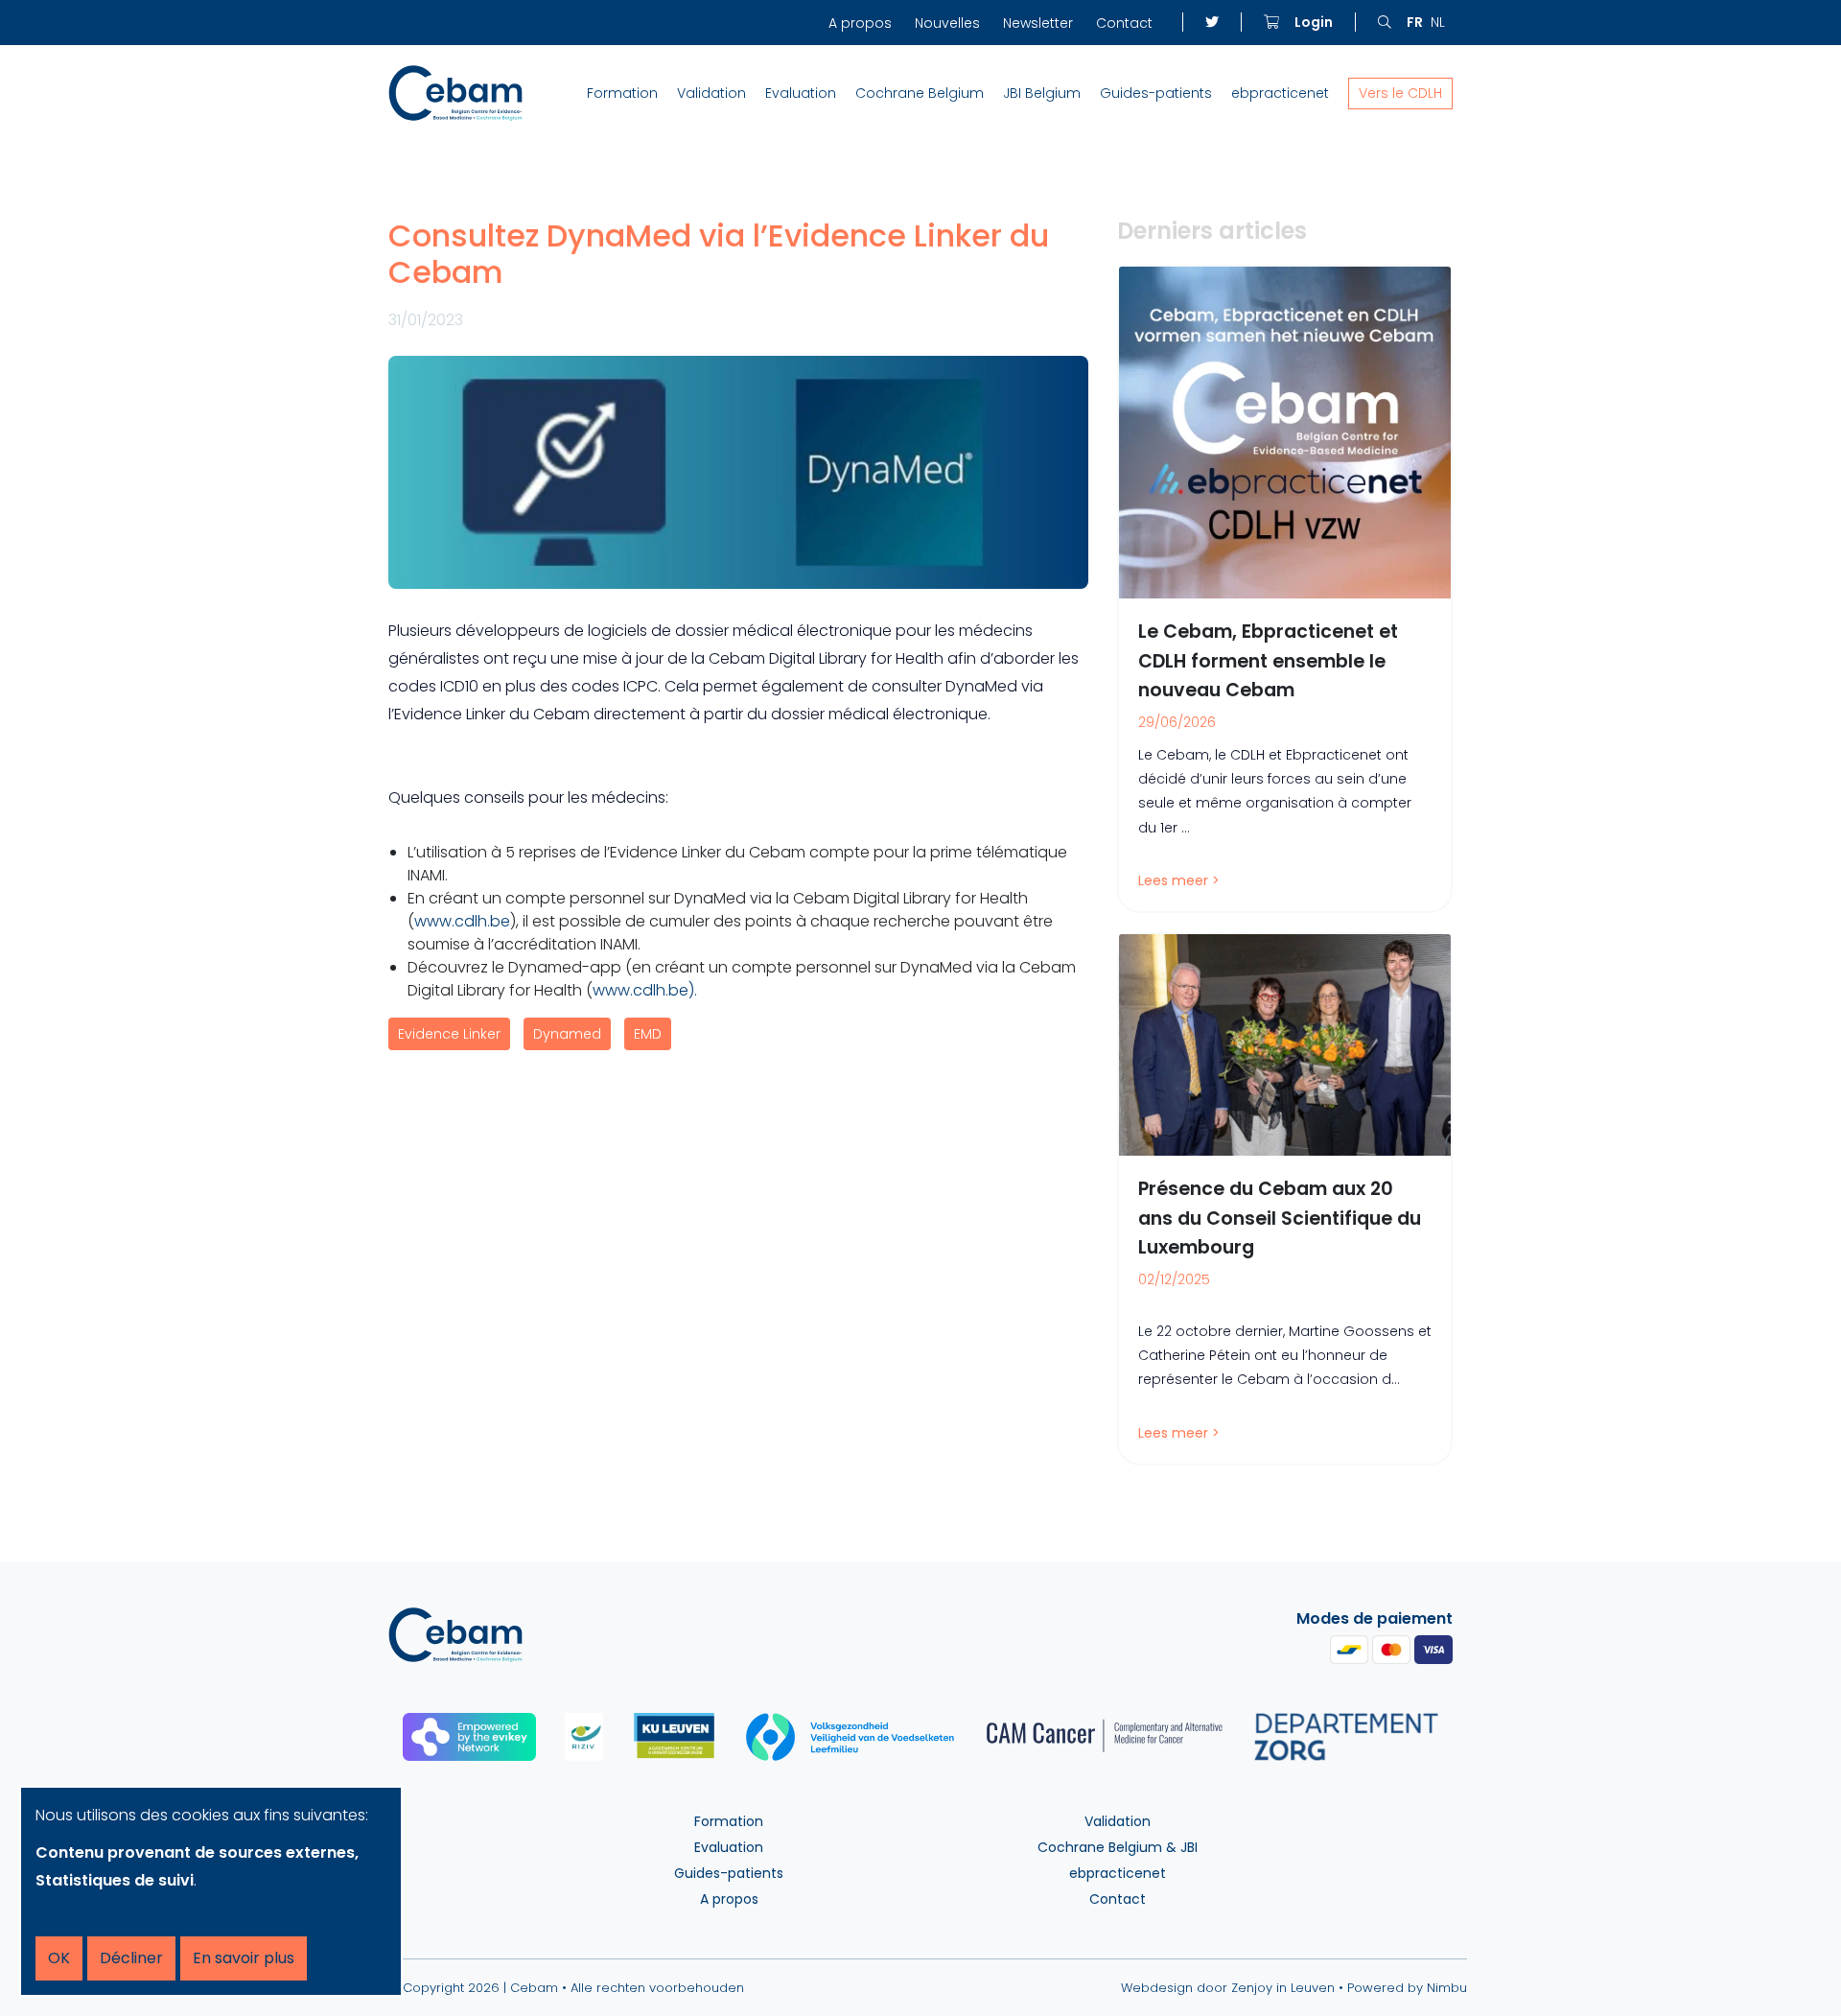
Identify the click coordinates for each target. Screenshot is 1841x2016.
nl (1438, 22)
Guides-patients (1156, 93)
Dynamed (567, 1034)
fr (1415, 22)
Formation (622, 93)
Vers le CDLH (1400, 93)
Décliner (131, 1958)
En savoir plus (244, 1958)
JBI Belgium (1042, 93)
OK (59, 1958)
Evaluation (801, 93)
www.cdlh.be (462, 921)
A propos (860, 23)
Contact (1124, 23)
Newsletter (1038, 23)
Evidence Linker (449, 1034)
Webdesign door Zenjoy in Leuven (1228, 1988)
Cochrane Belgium (920, 93)
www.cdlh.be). (645, 990)
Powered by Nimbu (1407, 1988)
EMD (648, 1034)
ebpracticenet (1280, 93)
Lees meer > (1179, 880)
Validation (711, 93)
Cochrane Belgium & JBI (1118, 1847)
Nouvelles (947, 23)
